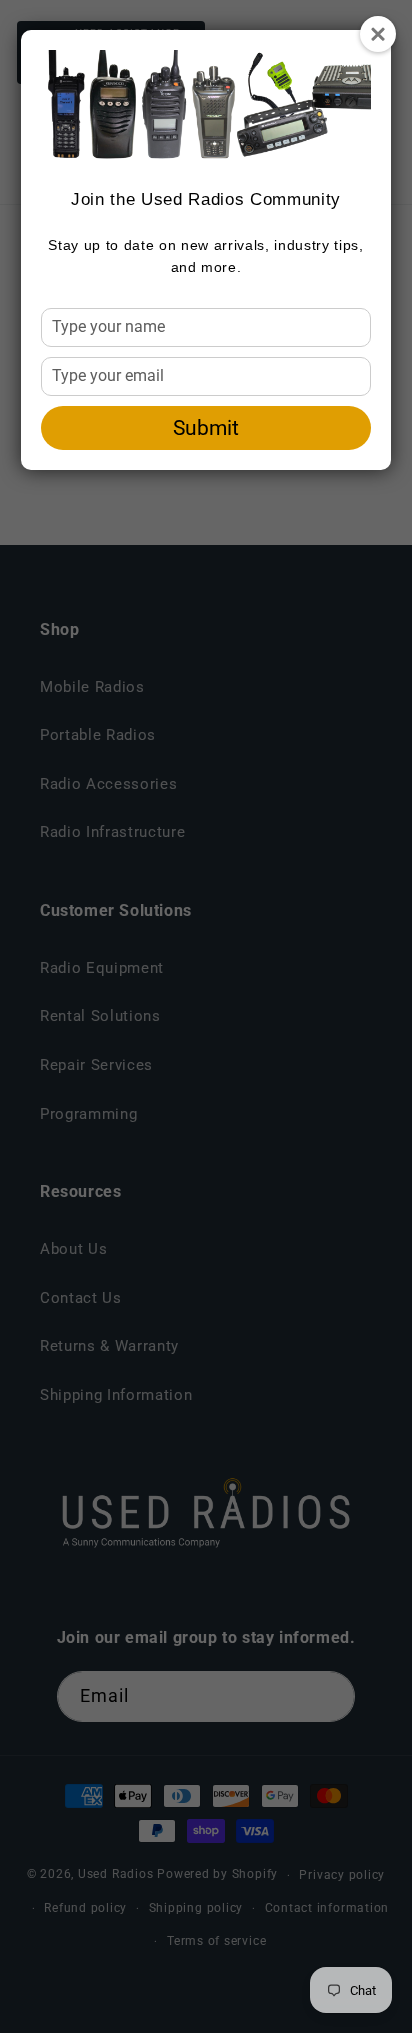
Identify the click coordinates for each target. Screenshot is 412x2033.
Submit (206, 428)
